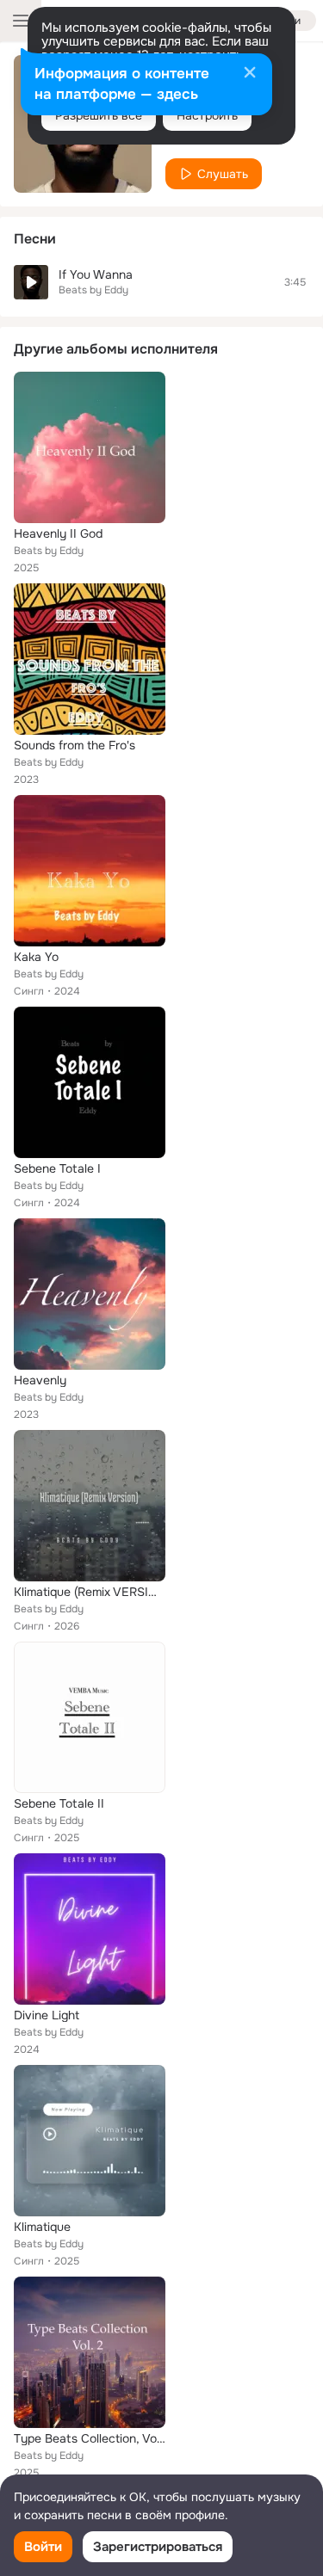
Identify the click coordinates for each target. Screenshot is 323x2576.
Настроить (207, 115)
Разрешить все (99, 115)
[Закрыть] (250, 74)
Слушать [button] (223, 174)
